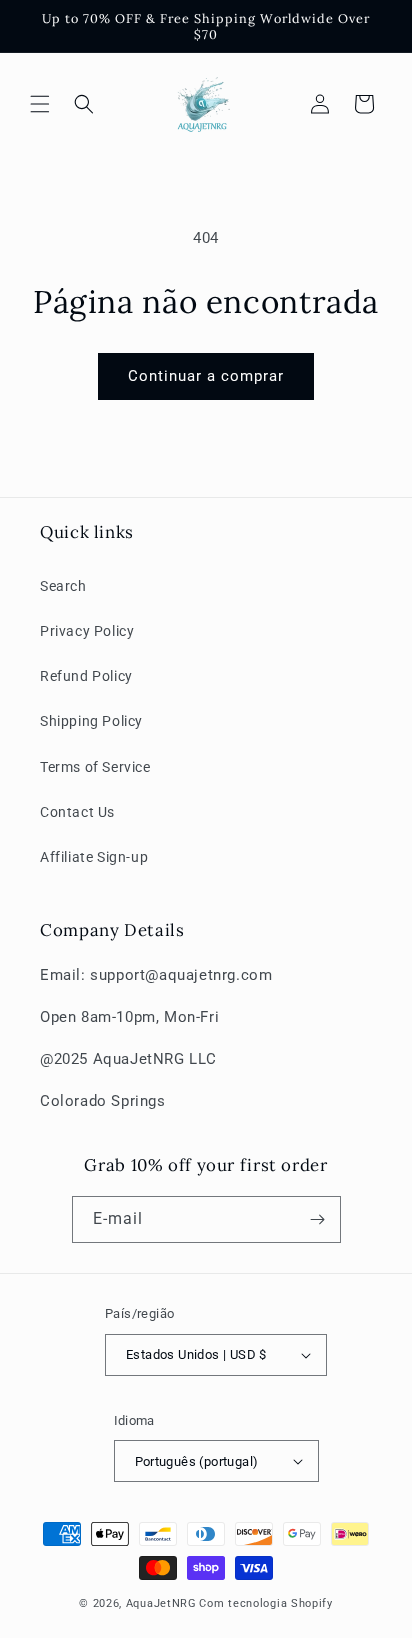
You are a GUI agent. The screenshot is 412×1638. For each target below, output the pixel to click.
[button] (40, 104)
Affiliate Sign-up (94, 857)
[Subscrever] (318, 1219)
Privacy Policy (87, 631)
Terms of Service (95, 767)
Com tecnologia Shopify (265, 1603)
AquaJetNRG (161, 1603)
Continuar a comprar (206, 376)
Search (63, 586)
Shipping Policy (91, 721)
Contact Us (77, 812)
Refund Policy (86, 676)
